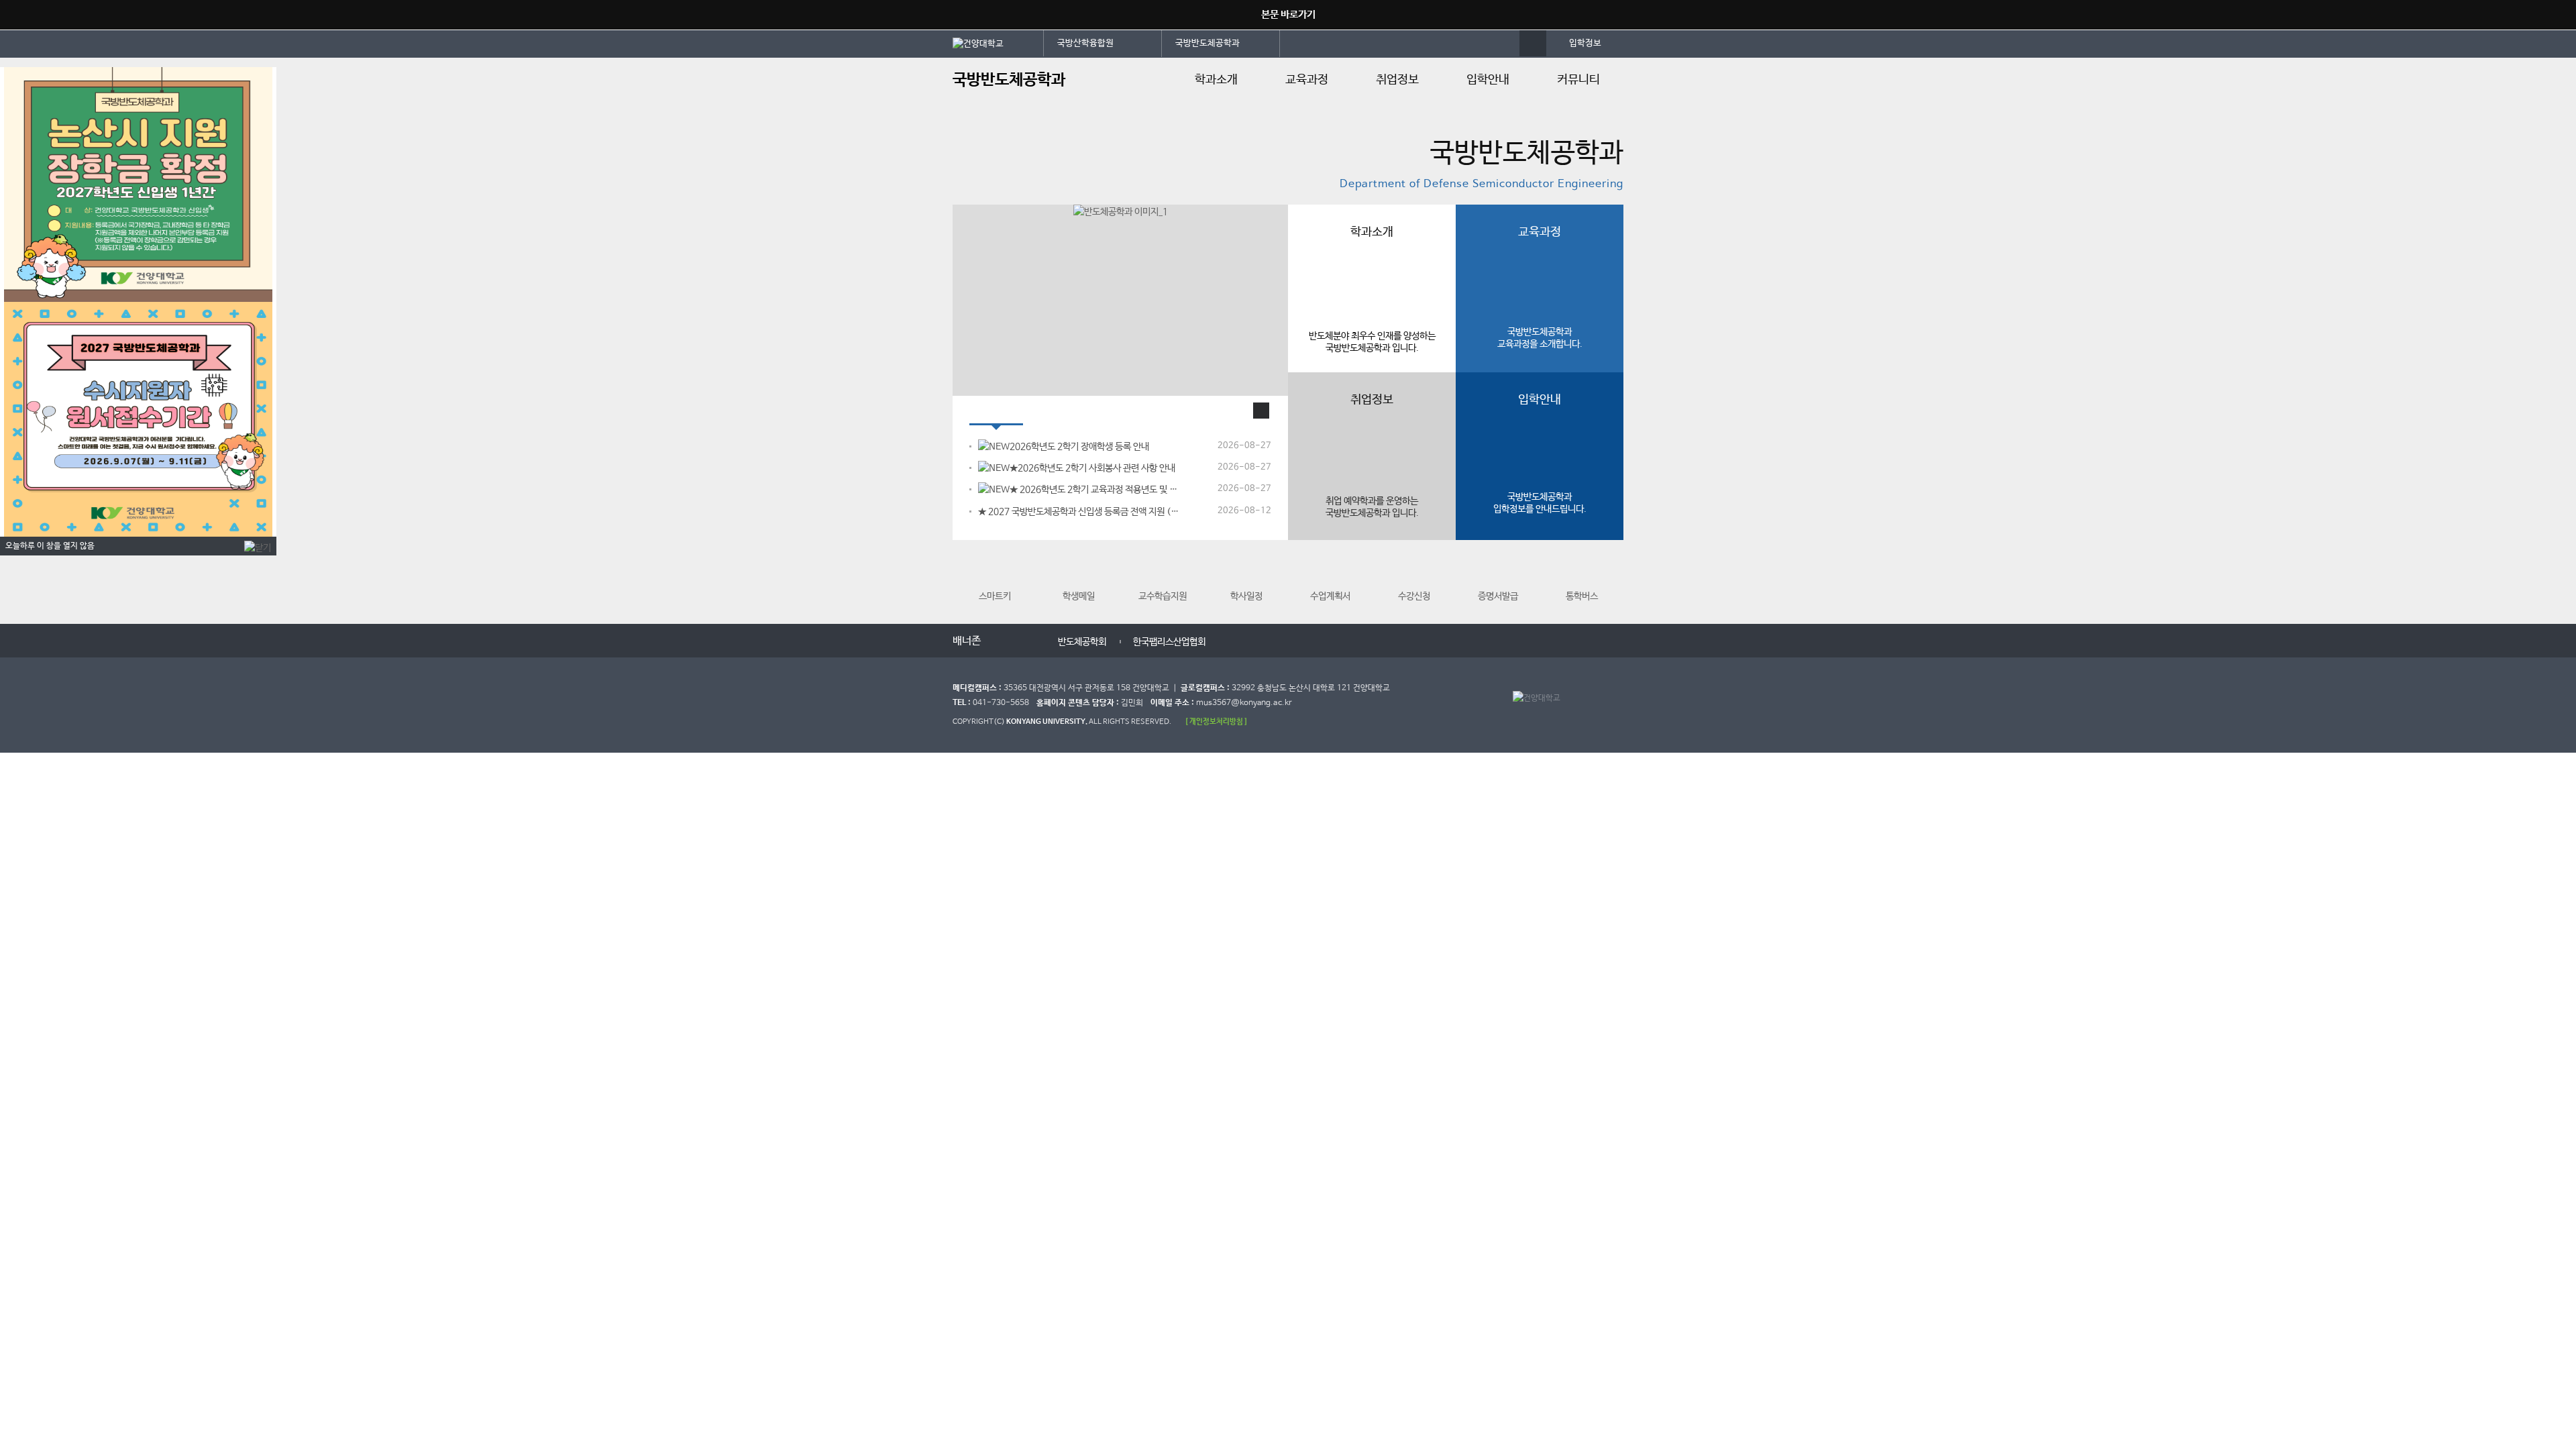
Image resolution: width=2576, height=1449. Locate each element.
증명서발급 (1498, 596)
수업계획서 (1330, 596)
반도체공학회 (1082, 642)
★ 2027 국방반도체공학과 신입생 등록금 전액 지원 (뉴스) (1081, 512)
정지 (959, 188)
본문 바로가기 (1288, 14)
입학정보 (1585, 43)
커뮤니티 (1578, 80)
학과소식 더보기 (1261, 411)
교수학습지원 (1163, 596)
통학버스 (1582, 596)
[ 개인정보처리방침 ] (1216, 721)
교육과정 (1307, 80)
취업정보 (1397, 80)
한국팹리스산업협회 (1169, 642)
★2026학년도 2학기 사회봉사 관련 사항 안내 (1092, 468)
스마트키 (995, 596)
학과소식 (996, 411)
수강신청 (1414, 596)
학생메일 (1079, 596)
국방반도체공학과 (1207, 43)
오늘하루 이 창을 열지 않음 (50, 546)
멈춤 (1014, 640)
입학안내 (1488, 80)
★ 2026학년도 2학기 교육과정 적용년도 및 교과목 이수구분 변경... (1096, 490)
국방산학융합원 (1085, 43)
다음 (1028, 640)
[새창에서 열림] (998, 43)
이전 (1001, 640)
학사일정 (1246, 596)
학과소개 (1216, 80)
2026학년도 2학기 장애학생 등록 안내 (1079, 447)
